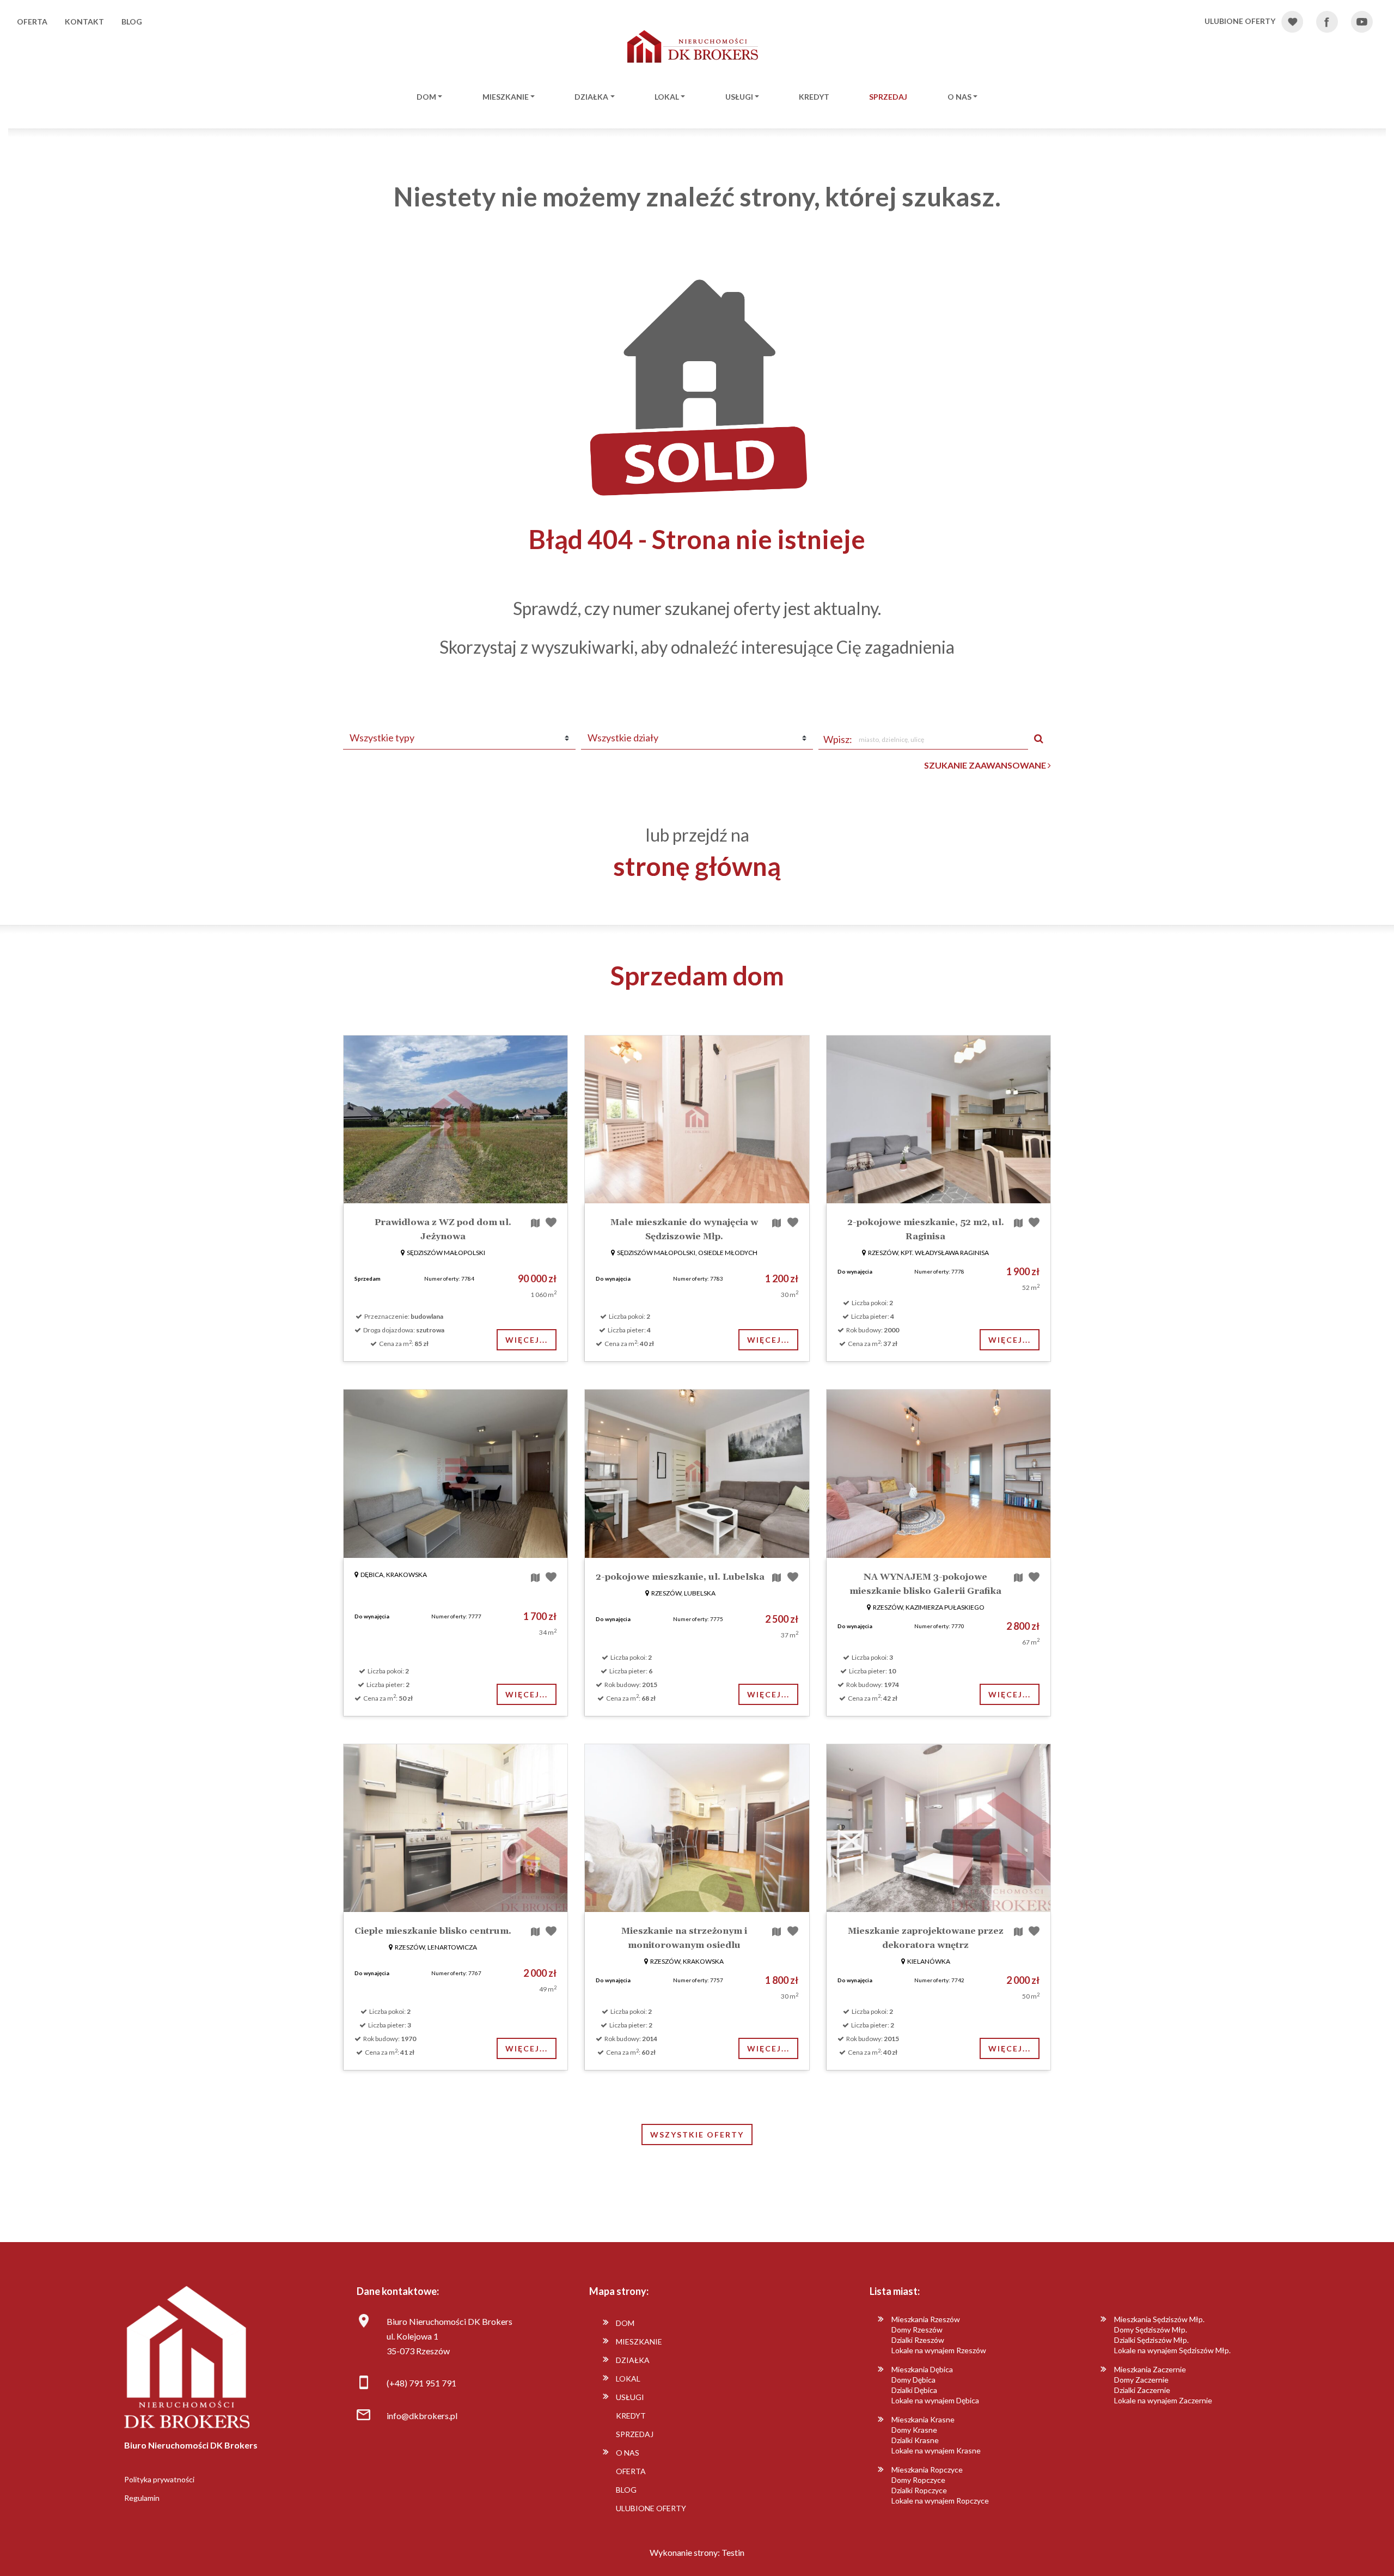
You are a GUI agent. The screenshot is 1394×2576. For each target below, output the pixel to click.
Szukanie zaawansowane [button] (986, 765)
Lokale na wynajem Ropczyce (940, 2501)
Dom (426, 97)
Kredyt (814, 97)
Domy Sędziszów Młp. (1151, 2330)
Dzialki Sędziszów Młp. (1151, 2340)
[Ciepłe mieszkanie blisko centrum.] (456, 1828)
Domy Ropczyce (918, 2480)
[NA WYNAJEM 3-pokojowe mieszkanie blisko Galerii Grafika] (938, 1473)
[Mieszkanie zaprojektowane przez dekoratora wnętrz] (938, 1828)
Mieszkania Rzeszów (926, 2319)
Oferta (32, 22)
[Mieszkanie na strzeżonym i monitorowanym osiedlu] (697, 1828)
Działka (591, 97)
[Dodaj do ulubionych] (551, 1222)
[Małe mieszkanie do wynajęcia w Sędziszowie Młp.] (697, 1119)
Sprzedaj (888, 97)
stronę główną (697, 866)
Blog (132, 22)
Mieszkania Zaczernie (1150, 2369)
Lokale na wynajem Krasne (936, 2450)
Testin (733, 2552)
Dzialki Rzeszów (918, 2340)
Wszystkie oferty (697, 2135)
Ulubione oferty (651, 2508)
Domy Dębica (913, 2380)
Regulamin (142, 2498)
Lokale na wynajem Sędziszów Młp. (1172, 2350)
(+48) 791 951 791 (421, 2383)
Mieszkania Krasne (923, 2419)
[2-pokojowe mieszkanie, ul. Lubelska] (697, 1473)
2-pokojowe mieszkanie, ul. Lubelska (680, 1577)
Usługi (739, 97)
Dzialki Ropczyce (919, 2490)
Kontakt (84, 22)
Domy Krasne (914, 2430)
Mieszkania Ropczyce (927, 2470)
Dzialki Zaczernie (1142, 2390)
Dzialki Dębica (914, 2390)
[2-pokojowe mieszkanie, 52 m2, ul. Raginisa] (938, 1119)
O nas (959, 97)
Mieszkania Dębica (922, 2369)
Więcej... (527, 1340)
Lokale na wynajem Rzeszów (939, 2350)
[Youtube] (1368, 22)
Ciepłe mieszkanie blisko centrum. (433, 1931)
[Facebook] (1333, 22)
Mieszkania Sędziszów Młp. (1159, 2319)
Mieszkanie (506, 97)
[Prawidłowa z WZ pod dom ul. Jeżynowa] (456, 1119)
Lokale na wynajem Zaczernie (1163, 2400)
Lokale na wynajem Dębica (935, 2400)
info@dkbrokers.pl (422, 2416)
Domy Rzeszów (917, 2330)
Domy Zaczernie (1141, 2380)
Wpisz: (838, 739)
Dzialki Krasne (915, 2440)
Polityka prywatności (159, 2479)
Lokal (667, 97)
